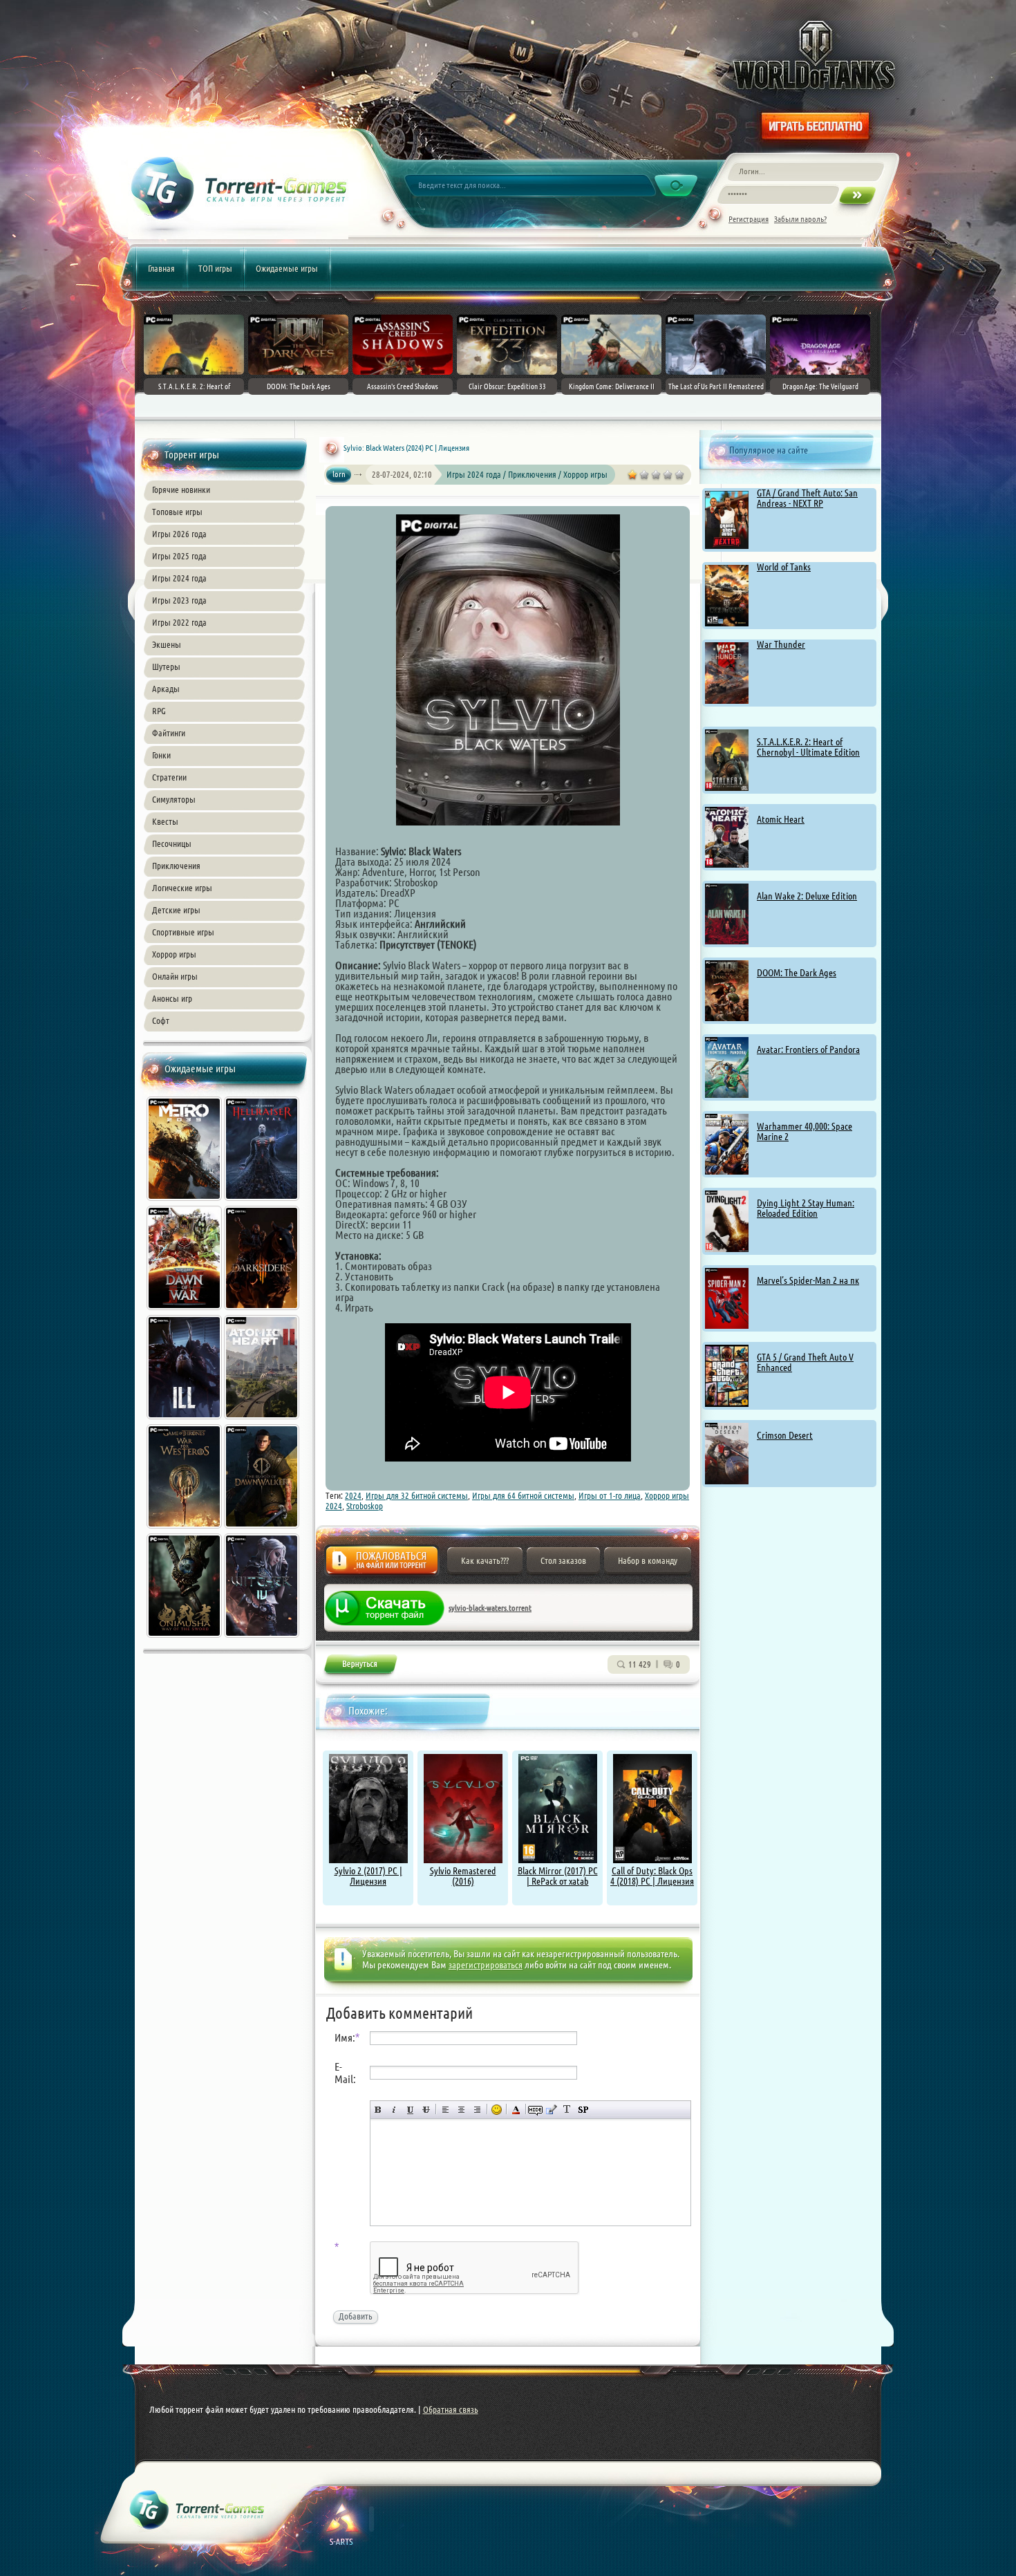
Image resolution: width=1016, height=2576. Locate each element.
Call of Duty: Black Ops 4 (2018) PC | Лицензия (652, 1876)
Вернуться (360, 1667)
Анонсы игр (172, 998)
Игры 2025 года (179, 556)
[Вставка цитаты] (551, 2110)
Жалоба (382, 1564)
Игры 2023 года (179, 600)
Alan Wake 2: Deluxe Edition (807, 896)
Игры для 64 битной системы (523, 1495)
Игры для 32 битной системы (417, 1495)
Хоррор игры (174, 954)
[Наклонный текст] (394, 2110)
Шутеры (166, 666)
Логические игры (182, 888)
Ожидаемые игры (287, 268)
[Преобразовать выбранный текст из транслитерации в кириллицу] (567, 2110)
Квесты (165, 821)
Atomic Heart (781, 819)
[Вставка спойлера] (583, 2110)
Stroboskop (365, 1506)
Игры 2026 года (179, 534)
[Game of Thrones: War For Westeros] (185, 1530)
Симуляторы (174, 799)
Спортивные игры (183, 932)
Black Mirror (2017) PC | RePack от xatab (558, 1876)
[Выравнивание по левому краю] (445, 2110)
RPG (159, 711)
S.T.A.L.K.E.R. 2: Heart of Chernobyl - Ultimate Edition (808, 747)
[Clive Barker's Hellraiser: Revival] (263, 1202)
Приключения (176, 866)
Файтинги (169, 733)
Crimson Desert (785, 1435)
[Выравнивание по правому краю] (477, 2110)
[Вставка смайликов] (497, 2110)
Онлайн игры (175, 976)
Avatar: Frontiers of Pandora (808, 1049)
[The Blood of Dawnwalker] (263, 1530)
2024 (353, 1495)
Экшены (167, 644)
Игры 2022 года (179, 622)
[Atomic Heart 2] (263, 1421)
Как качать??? (485, 1560)
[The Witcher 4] (263, 1639)
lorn (339, 474)
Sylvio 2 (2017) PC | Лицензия (368, 1876)
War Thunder (781, 644)
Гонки (161, 755)
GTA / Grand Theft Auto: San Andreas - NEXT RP (807, 498)
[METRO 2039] (185, 1202)
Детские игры (176, 910)
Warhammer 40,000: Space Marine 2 (805, 1131)
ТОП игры (215, 268)
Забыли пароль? (800, 219)
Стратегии (169, 777)
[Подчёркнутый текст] (410, 2110)
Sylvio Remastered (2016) (463, 1876)
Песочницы (172, 843)
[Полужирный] (378, 2110)
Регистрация (749, 219)
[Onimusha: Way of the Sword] (185, 1639)
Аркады (166, 689)
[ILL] (185, 1421)
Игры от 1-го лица (610, 1495)
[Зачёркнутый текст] (426, 2110)
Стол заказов (563, 1560)
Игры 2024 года (179, 578)
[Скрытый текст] (535, 2110)
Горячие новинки (181, 489)
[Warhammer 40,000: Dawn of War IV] (185, 1312)
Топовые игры (177, 512)
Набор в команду (648, 1560)
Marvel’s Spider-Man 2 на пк (808, 1280)
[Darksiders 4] (263, 1312)
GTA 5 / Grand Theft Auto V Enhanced (805, 1362)
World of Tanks (784, 567)
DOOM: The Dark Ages (797, 973)
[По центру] (461, 2110)
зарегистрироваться (486, 1965)
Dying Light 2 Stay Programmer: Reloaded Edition (806, 1208)
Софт (161, 1020)
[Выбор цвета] (516, 2110)
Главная (161, 268)
